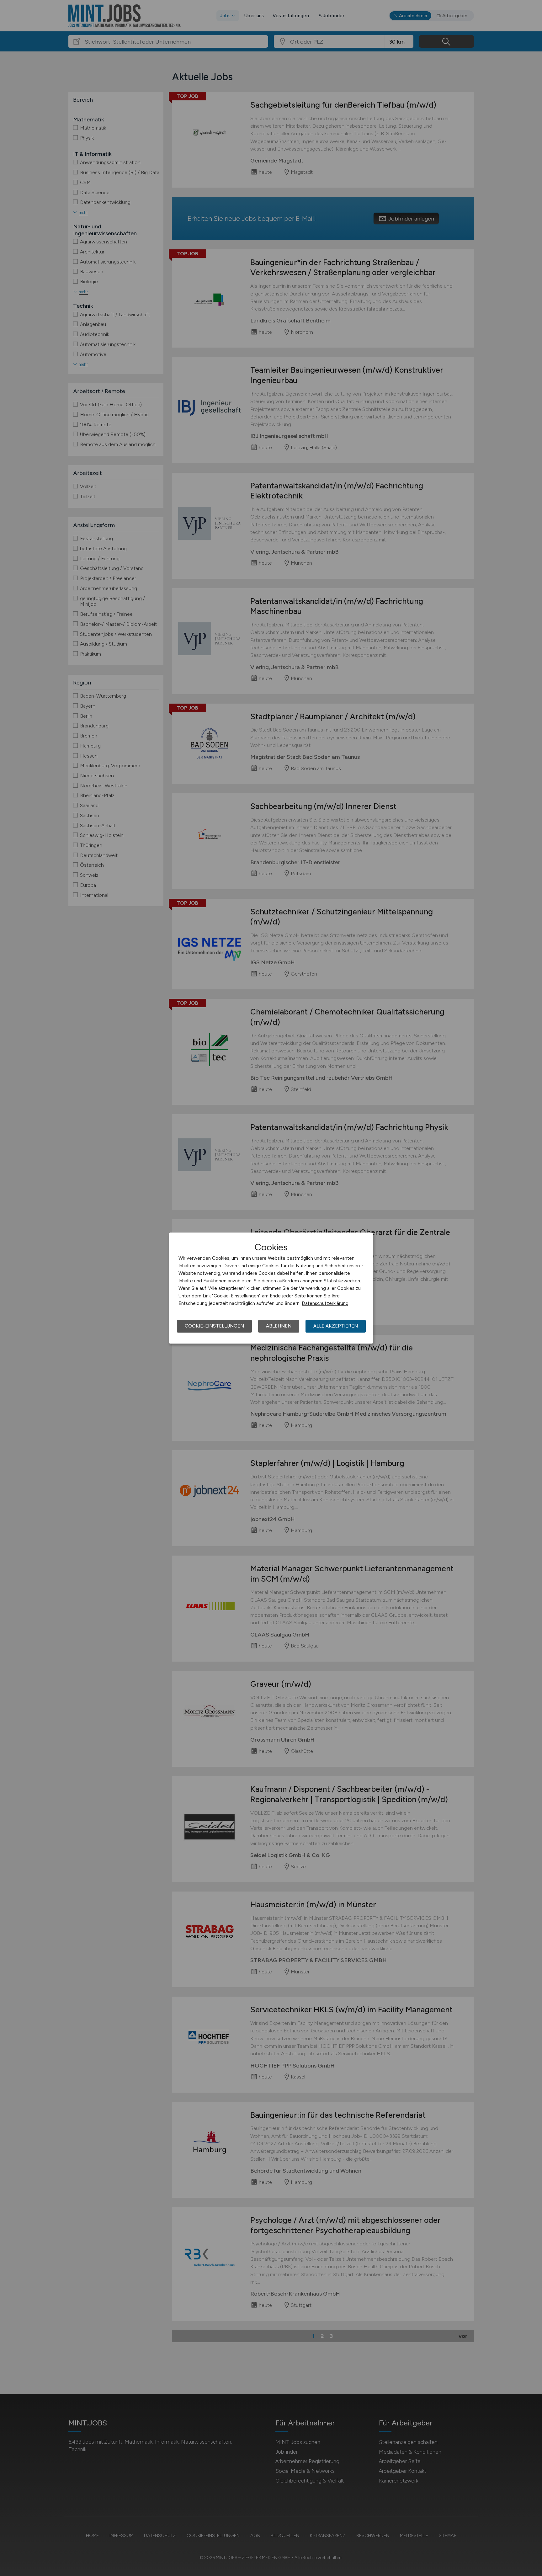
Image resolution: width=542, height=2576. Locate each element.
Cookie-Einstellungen (214, 1326)
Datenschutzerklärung (325, 1303)
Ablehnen (279, 1326)
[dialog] (271, 1288)
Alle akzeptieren (336, 1326)
